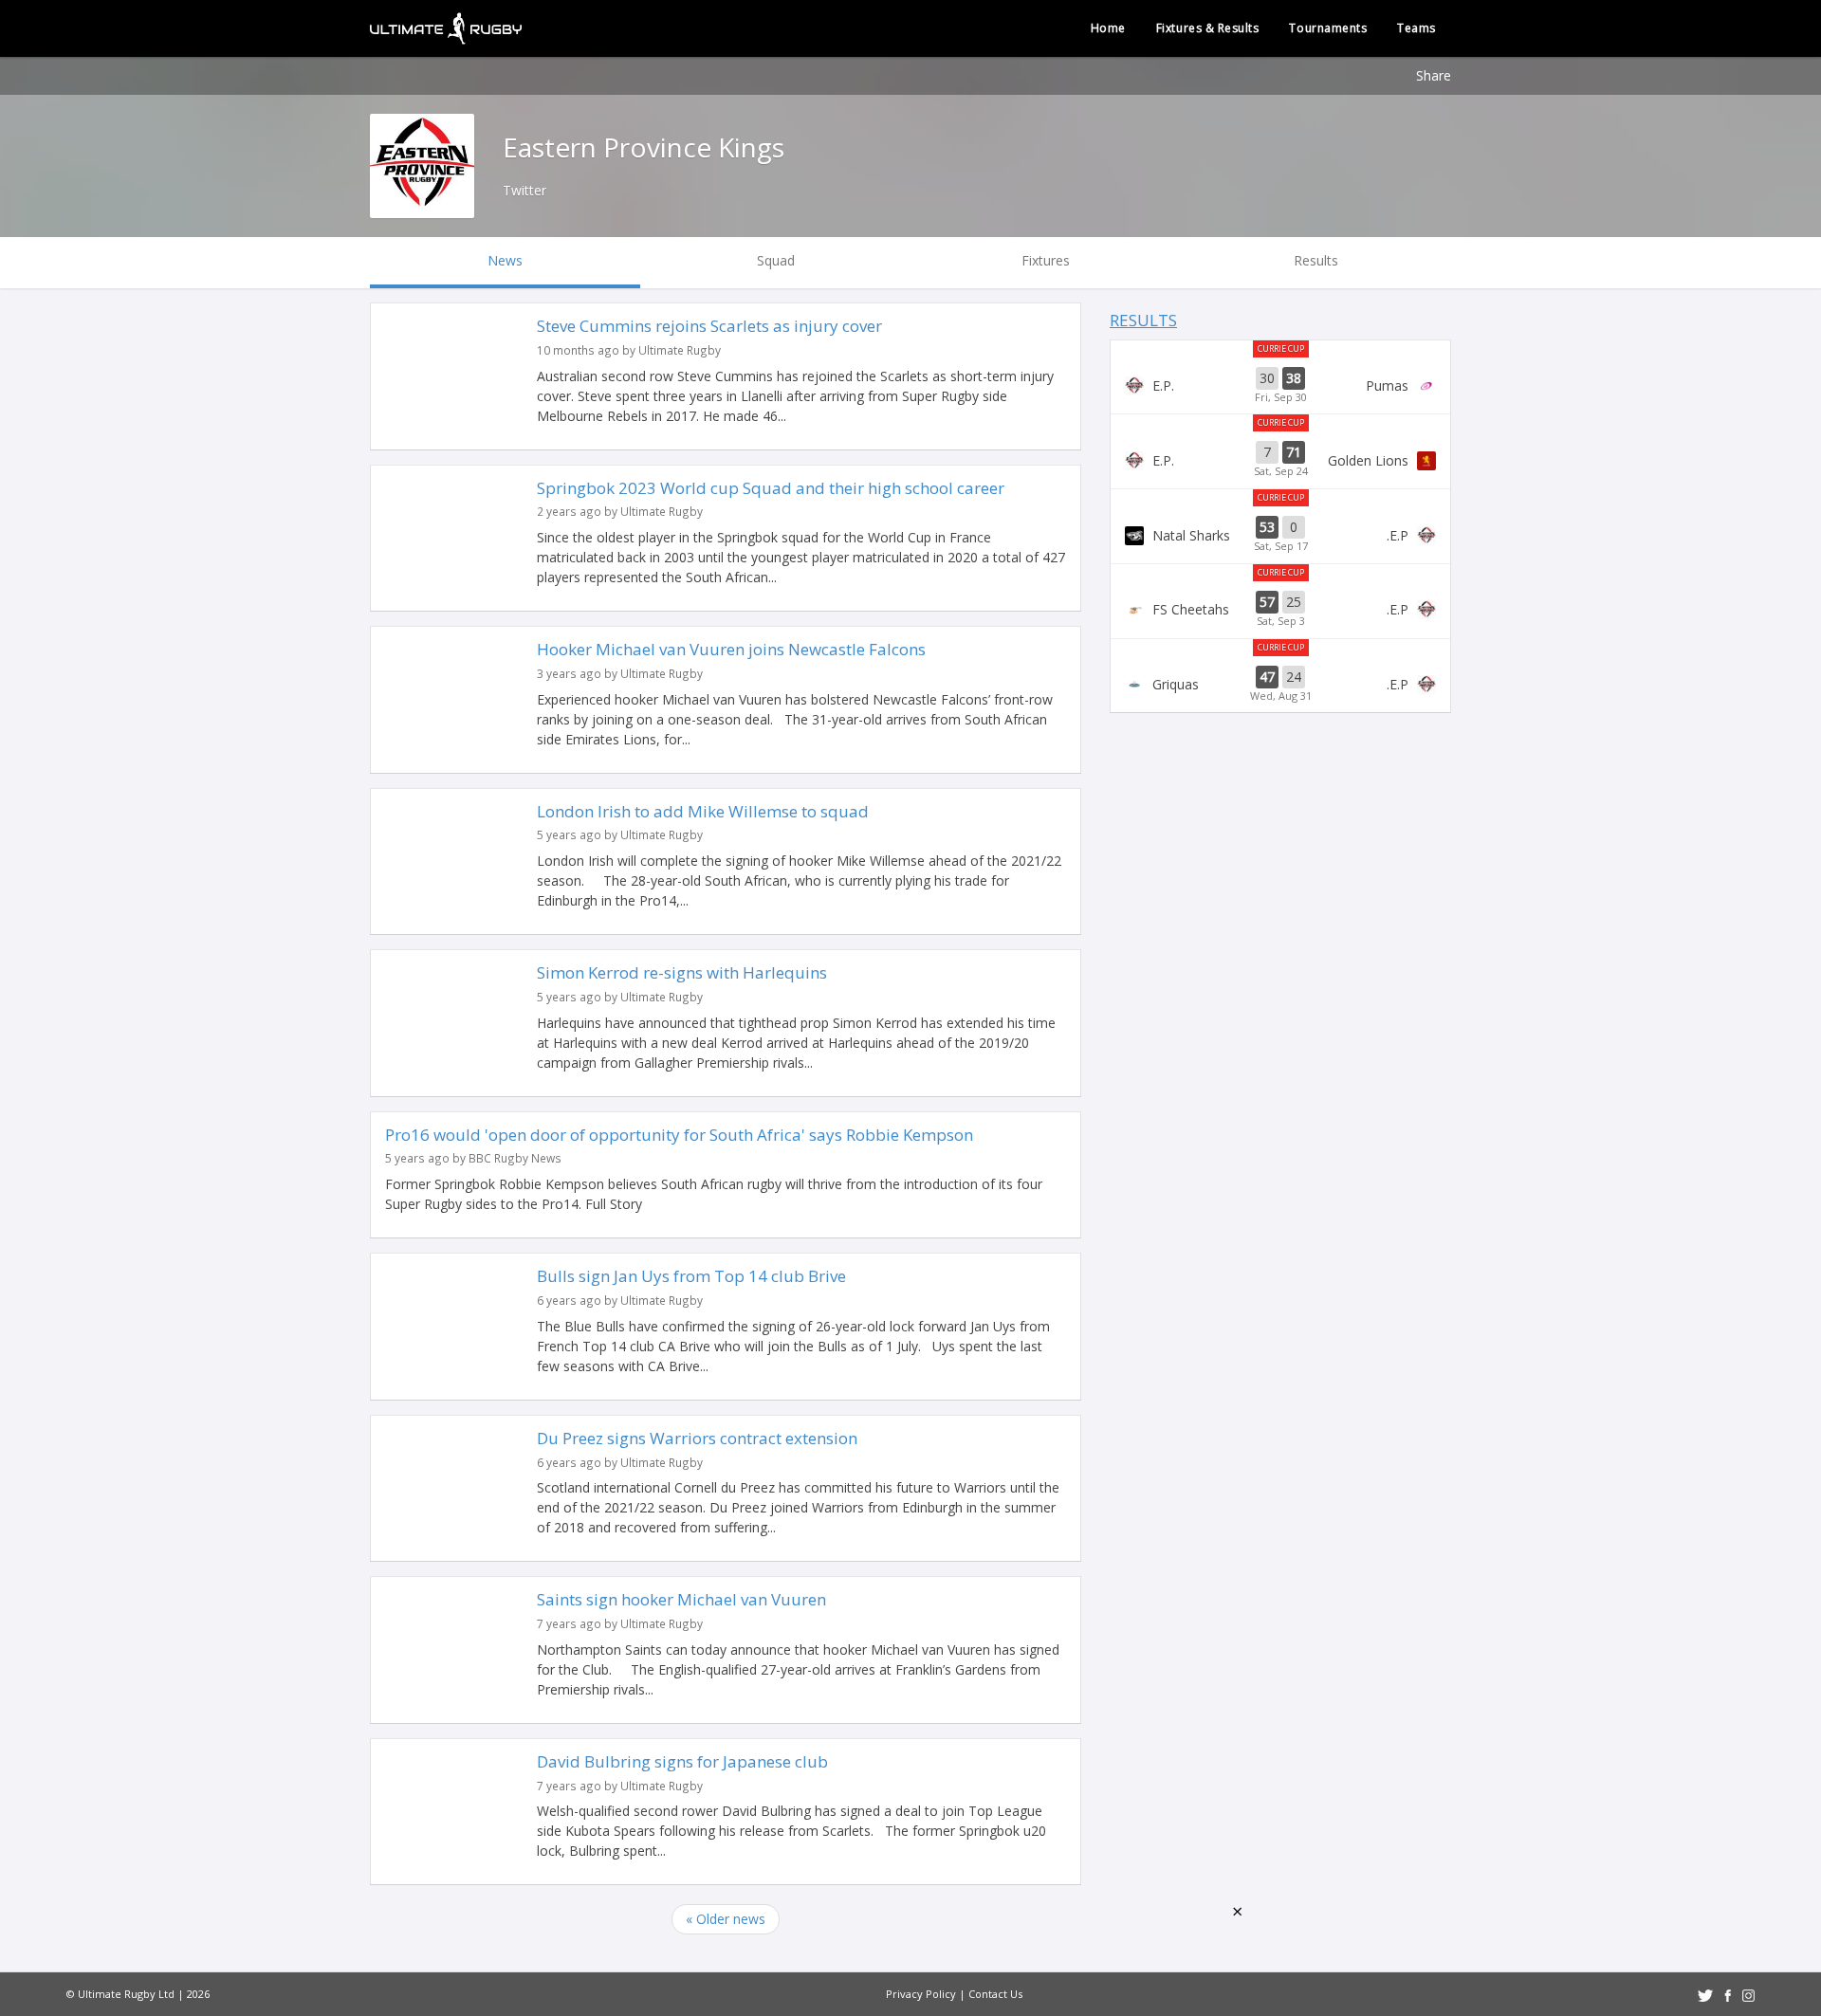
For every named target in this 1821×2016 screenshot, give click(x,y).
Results (1143, 320)
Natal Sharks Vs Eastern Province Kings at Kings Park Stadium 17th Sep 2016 (1280, 535)
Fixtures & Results (1208, 28)
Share (1434, 75)
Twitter (524, 190)
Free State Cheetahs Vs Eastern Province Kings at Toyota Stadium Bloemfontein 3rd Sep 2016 (1280, 610)
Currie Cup (1281, 348)
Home (1108, 28)
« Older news (726, 1919)
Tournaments (1328, 28)
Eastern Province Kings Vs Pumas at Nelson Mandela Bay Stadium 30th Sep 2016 (1280, 386)
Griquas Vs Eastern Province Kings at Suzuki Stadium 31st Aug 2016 (1280, 685)
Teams (1416, 28)
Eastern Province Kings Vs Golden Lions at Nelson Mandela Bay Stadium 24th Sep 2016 (1280, 460)
